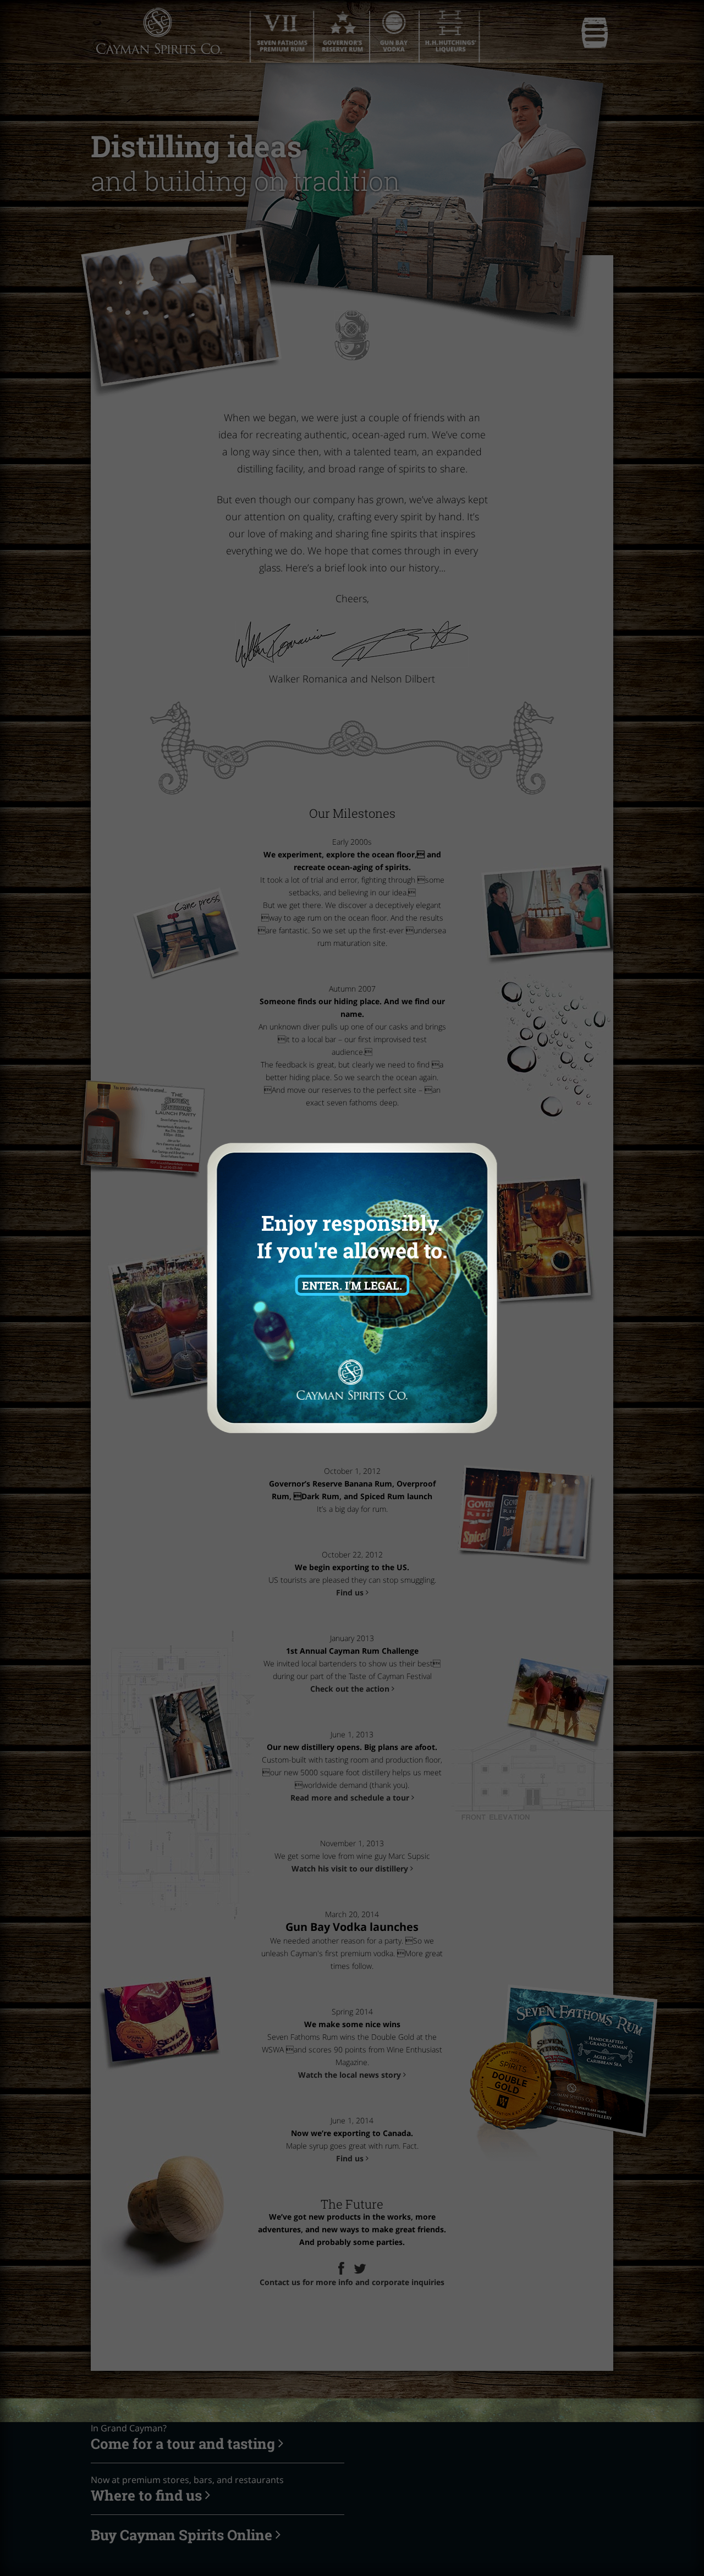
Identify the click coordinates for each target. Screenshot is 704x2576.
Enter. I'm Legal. (352, 1285)
